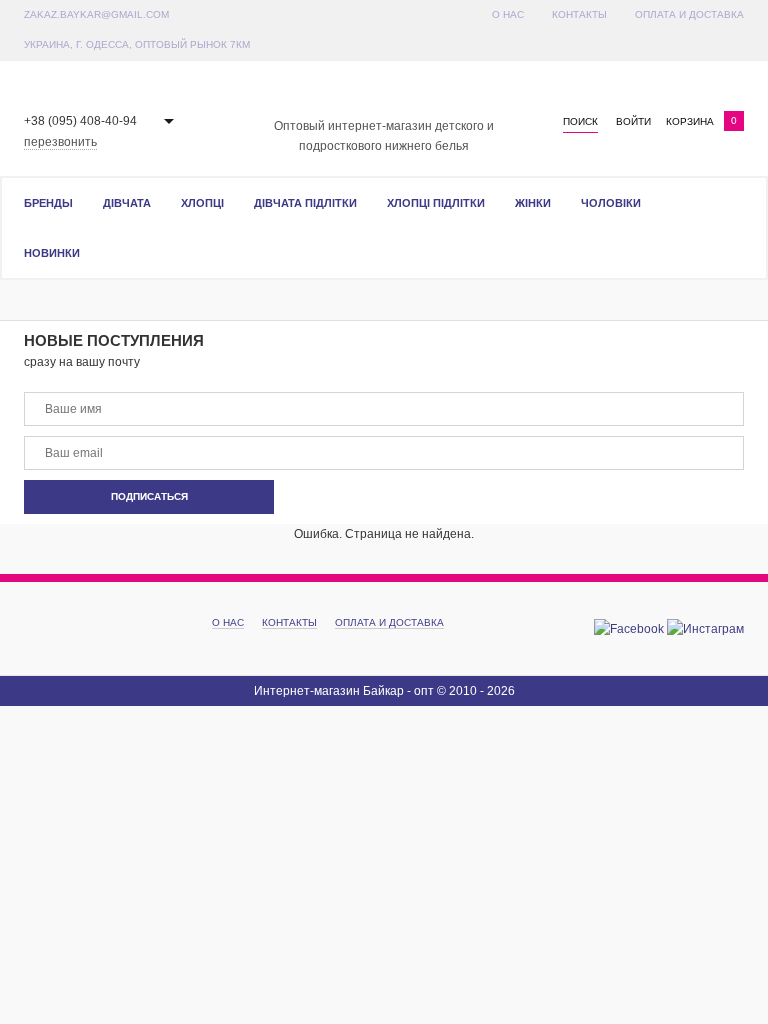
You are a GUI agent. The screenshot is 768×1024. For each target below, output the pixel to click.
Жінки (533, 203)
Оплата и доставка (689, 14)
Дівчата (127, 203)
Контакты (579, 14)
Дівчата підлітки (305, 203)
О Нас (508, 14)
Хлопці (202, 203)
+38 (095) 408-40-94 (80, 121)
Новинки (52, 253)
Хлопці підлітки (436, 203)
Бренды (48, 203)
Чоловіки (611, 203)
